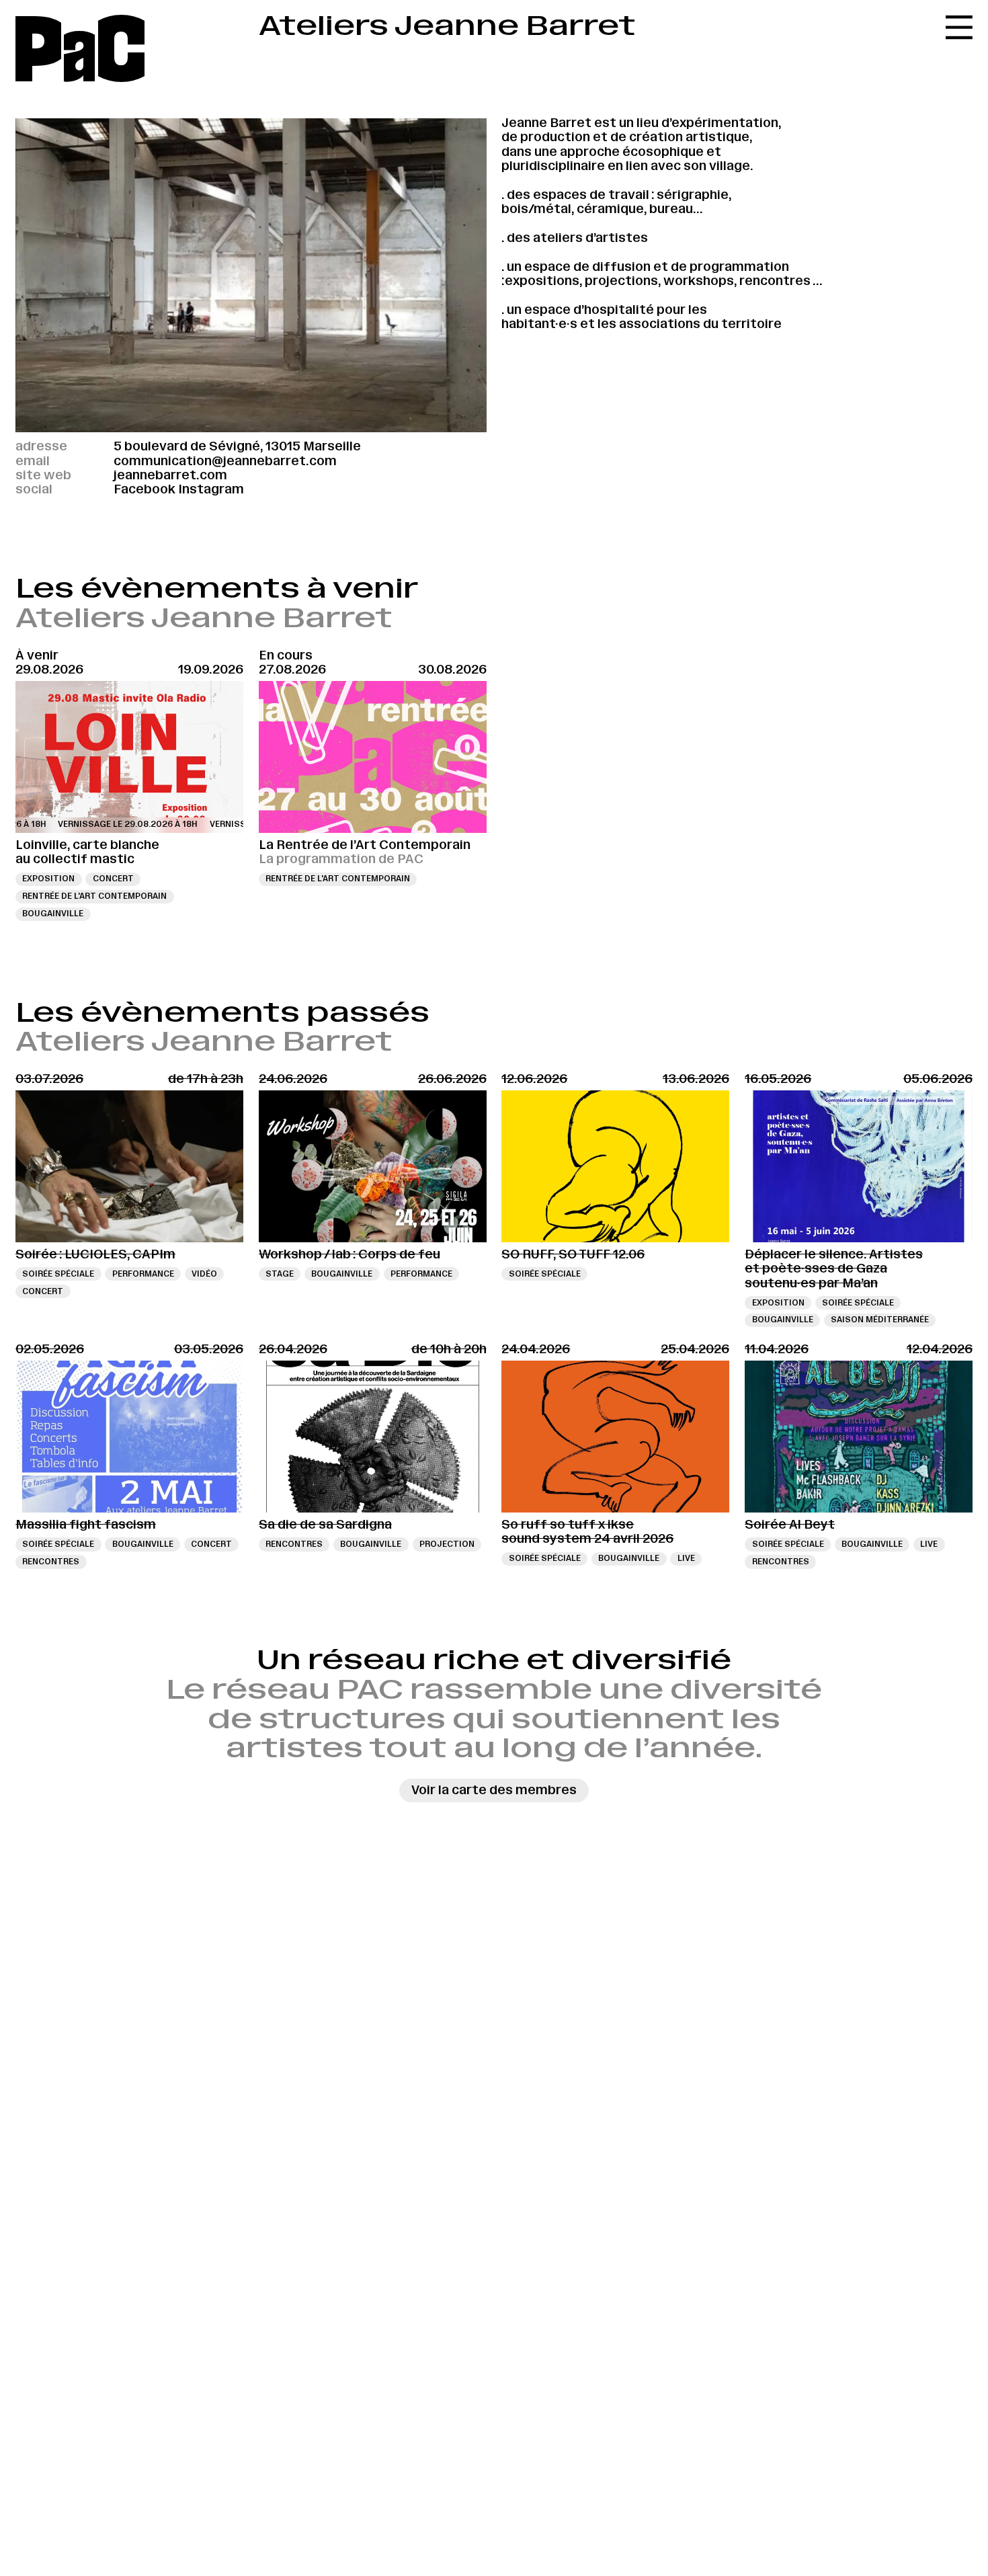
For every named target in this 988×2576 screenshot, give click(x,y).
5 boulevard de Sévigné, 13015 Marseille (237, 446)
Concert (113, 879)
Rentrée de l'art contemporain (94, 896)
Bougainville (53, 914)
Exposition (48, 879)
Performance (143, 1274)
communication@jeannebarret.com (225, 461)
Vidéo (204, 1274)
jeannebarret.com (170, 475)
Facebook (145, 489)
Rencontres (51, 1562)
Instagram (211, 489)
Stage (280, 1274)
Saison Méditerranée (880, 1320)
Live (686, 1558)
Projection (447, 1544)
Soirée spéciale (58, 1274)
